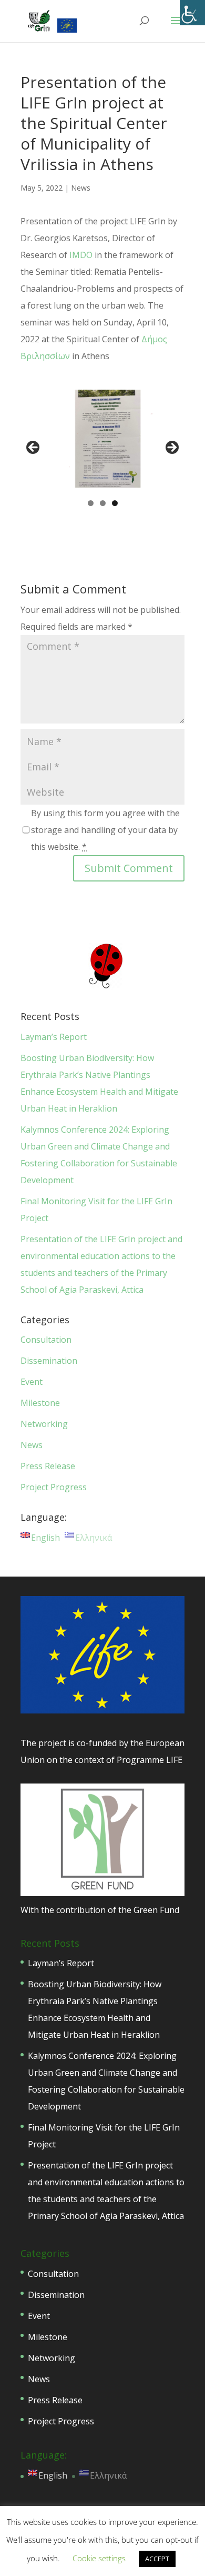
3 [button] (115, 503)
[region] (102, 451)
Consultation (46, 1340)
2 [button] (103, 503)
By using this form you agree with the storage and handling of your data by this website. (105, 830)
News (81, 188)
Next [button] (171, 448)
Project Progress (54, 1487)
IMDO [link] (81, 255)
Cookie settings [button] (99, 2558)
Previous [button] (34, 448)
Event (32, 1382)
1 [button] (91, 503)
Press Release (48, 1466)
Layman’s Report (54, 1037)
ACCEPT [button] (157, 2559)
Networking (44, 1424)
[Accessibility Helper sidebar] (192, 13)
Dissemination (49, 1361)
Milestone (40, 1403)
